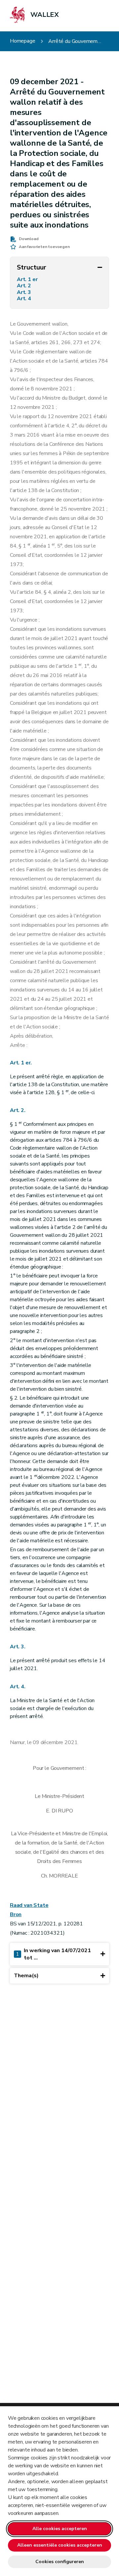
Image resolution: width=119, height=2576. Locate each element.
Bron (16, 1914)
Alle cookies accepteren (60, 2529)
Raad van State (29, 1905)
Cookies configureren (60, 2562)
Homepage (23, 41)
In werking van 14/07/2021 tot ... (53, 1954)
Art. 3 (25, 292)
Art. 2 (25, 286)
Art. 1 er (28, 280)
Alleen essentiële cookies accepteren (60, 2545)
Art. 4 (25, 299)
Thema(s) (26, 1976)
